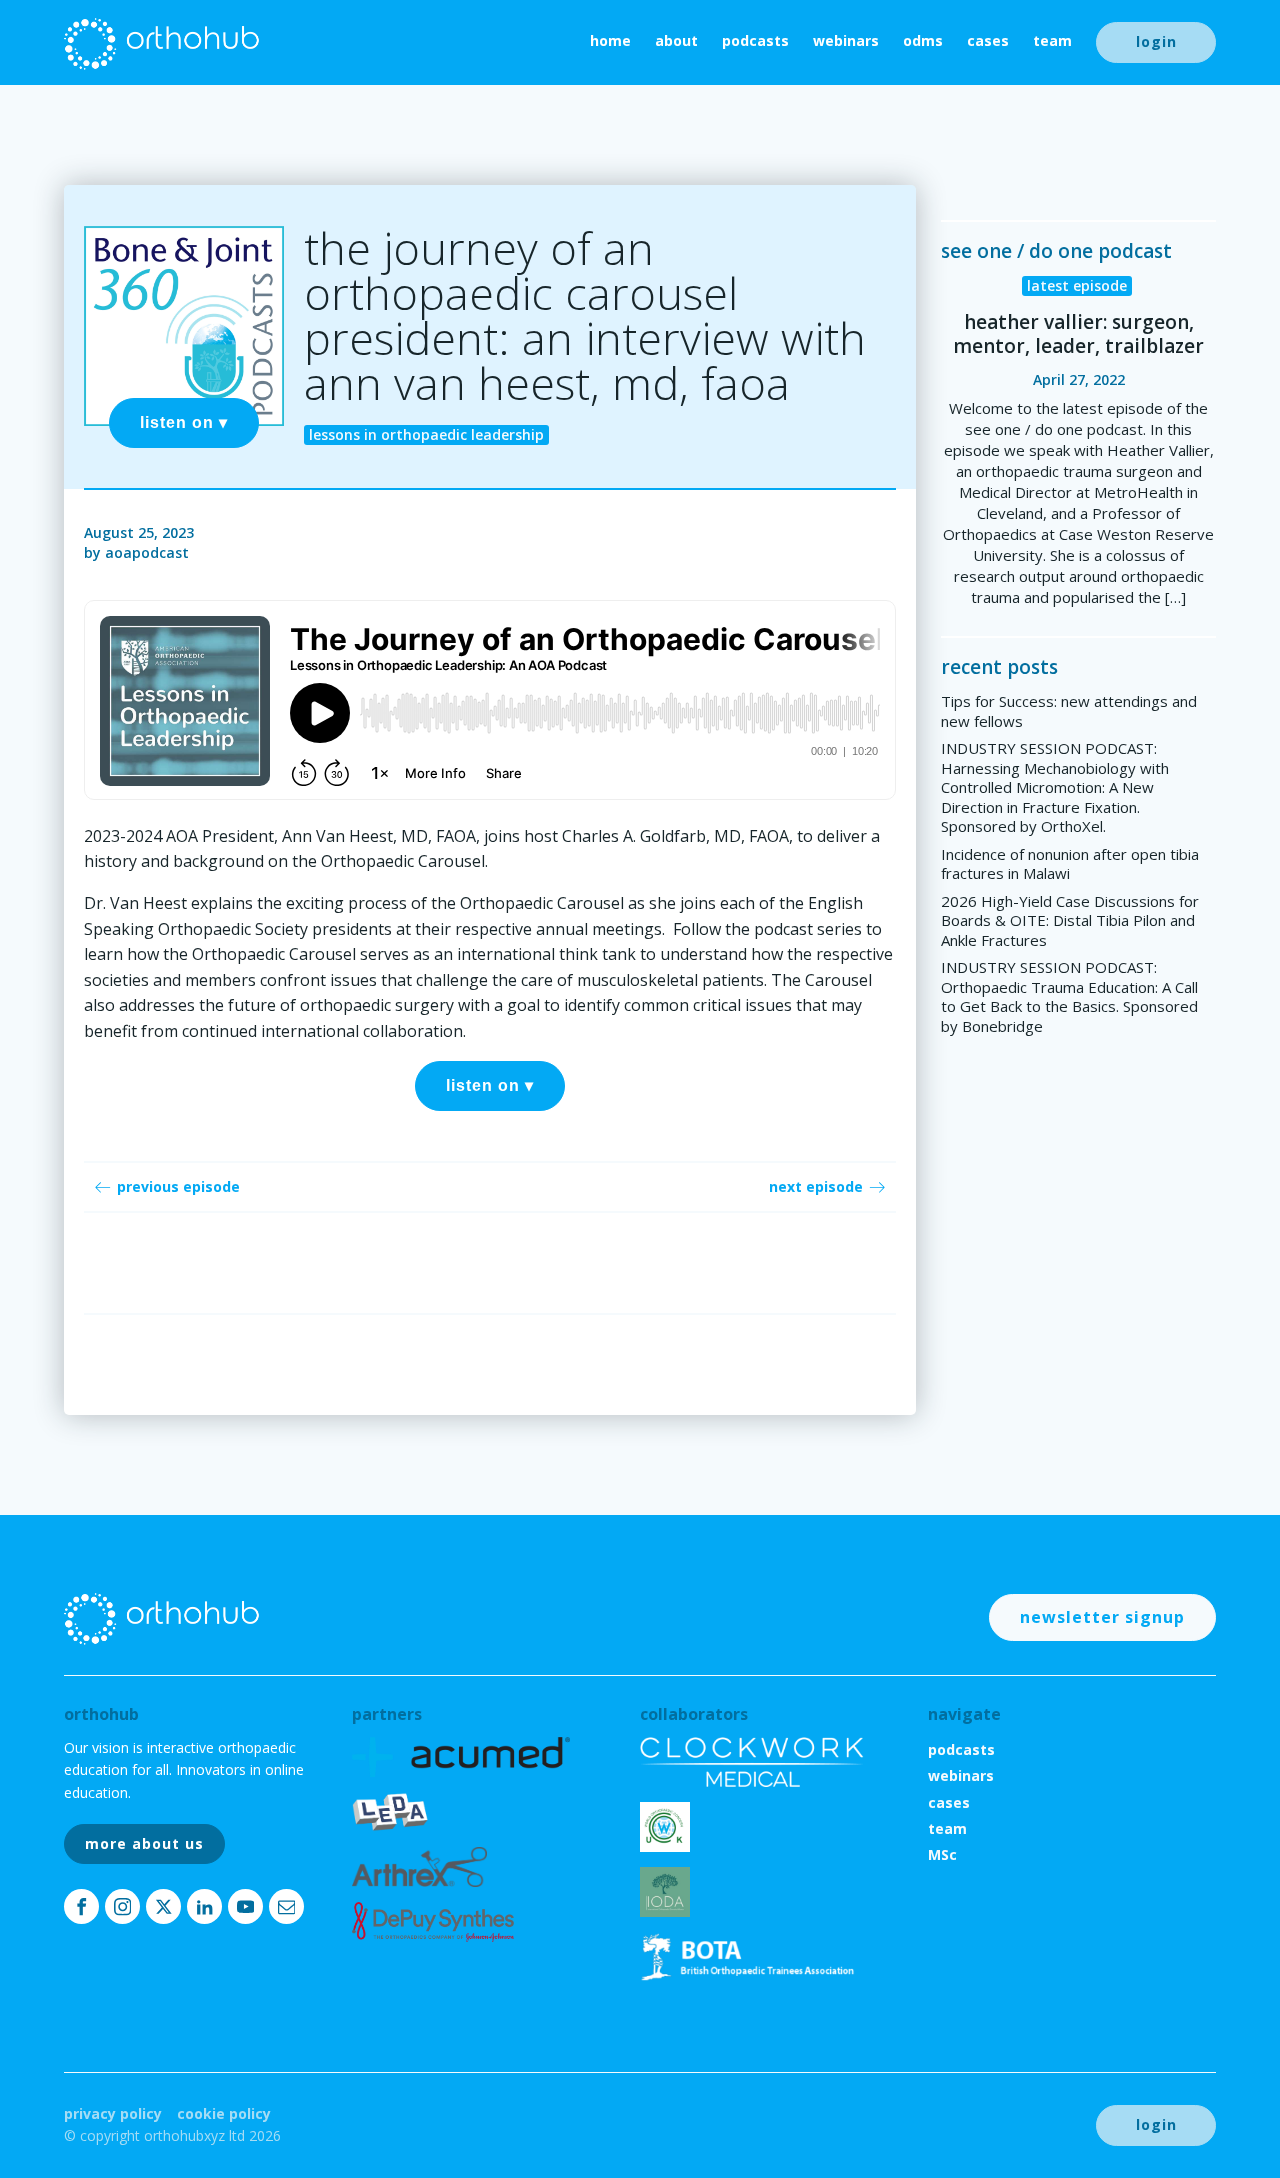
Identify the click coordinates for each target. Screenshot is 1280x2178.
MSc (942, 1854)
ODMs (923, 40)
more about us (144, 1843)
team (1052, 40)
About (676, 40)
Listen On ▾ (184, 422)
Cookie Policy (224, 2113)
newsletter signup (1102, 1617)
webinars (846, 40)
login (1156, 41)
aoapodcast (147, 552)
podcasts (755, 40)
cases (988, 40)
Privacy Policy (113, 2113)
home (610, 40)
